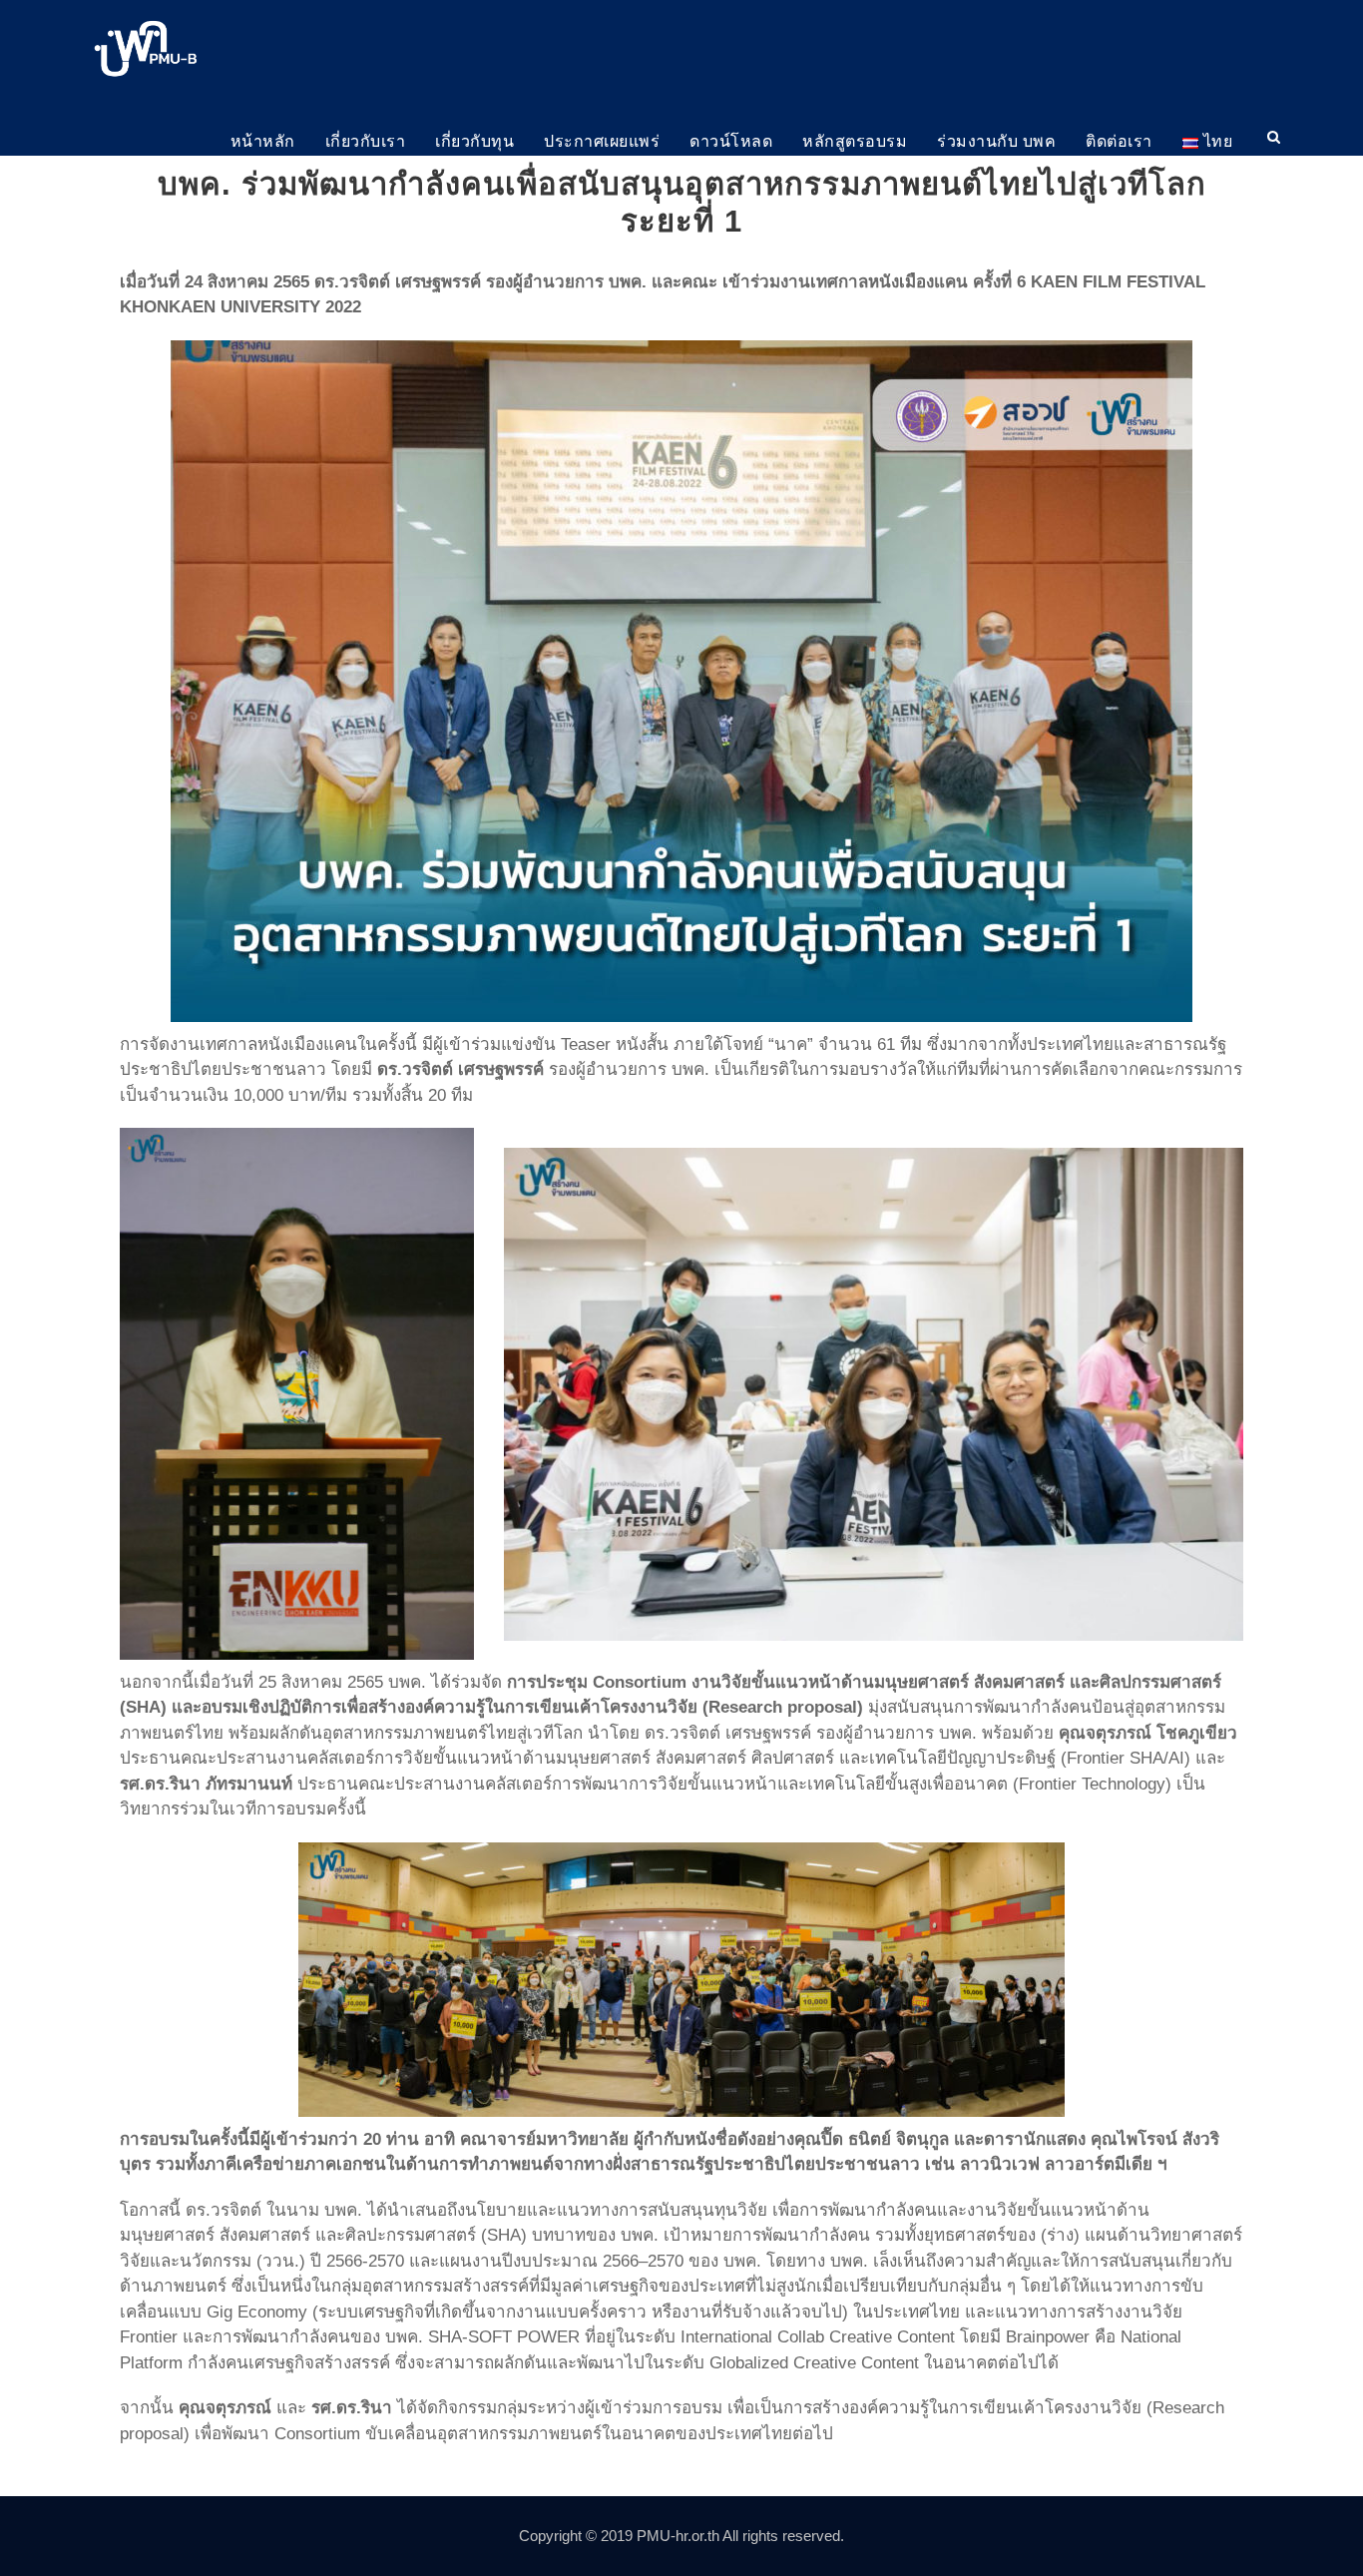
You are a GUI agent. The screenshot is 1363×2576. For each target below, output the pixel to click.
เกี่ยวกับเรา (366, 141)
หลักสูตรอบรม (855, 141)
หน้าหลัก (263, 141)
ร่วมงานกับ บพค (996, 141)
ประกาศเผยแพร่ (602, 141)
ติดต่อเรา (1119, 141)
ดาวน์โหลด (731, 141)
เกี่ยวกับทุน (474, 141)
